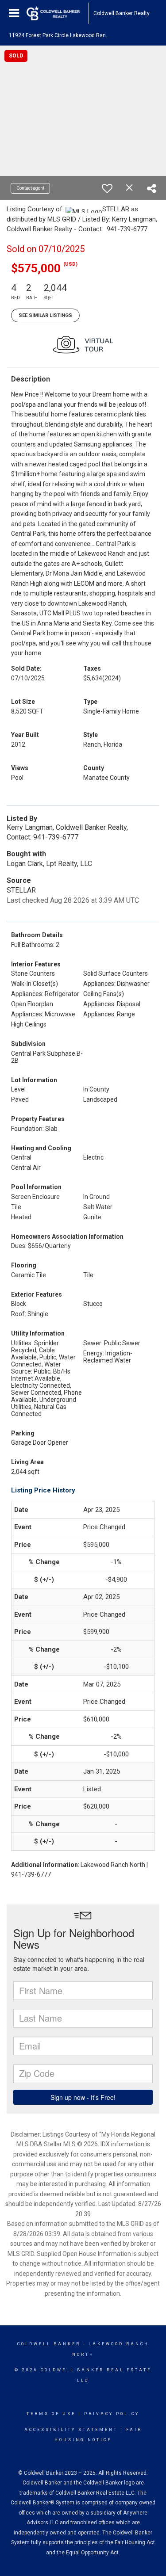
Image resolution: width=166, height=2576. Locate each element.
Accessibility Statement (71, 2430)
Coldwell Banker (49, 2344)
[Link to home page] (58, 13)
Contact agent (30, 188)
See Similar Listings (45, 315)
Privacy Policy (112, 2414)
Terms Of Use (51, 2414)
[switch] (107, 188)
